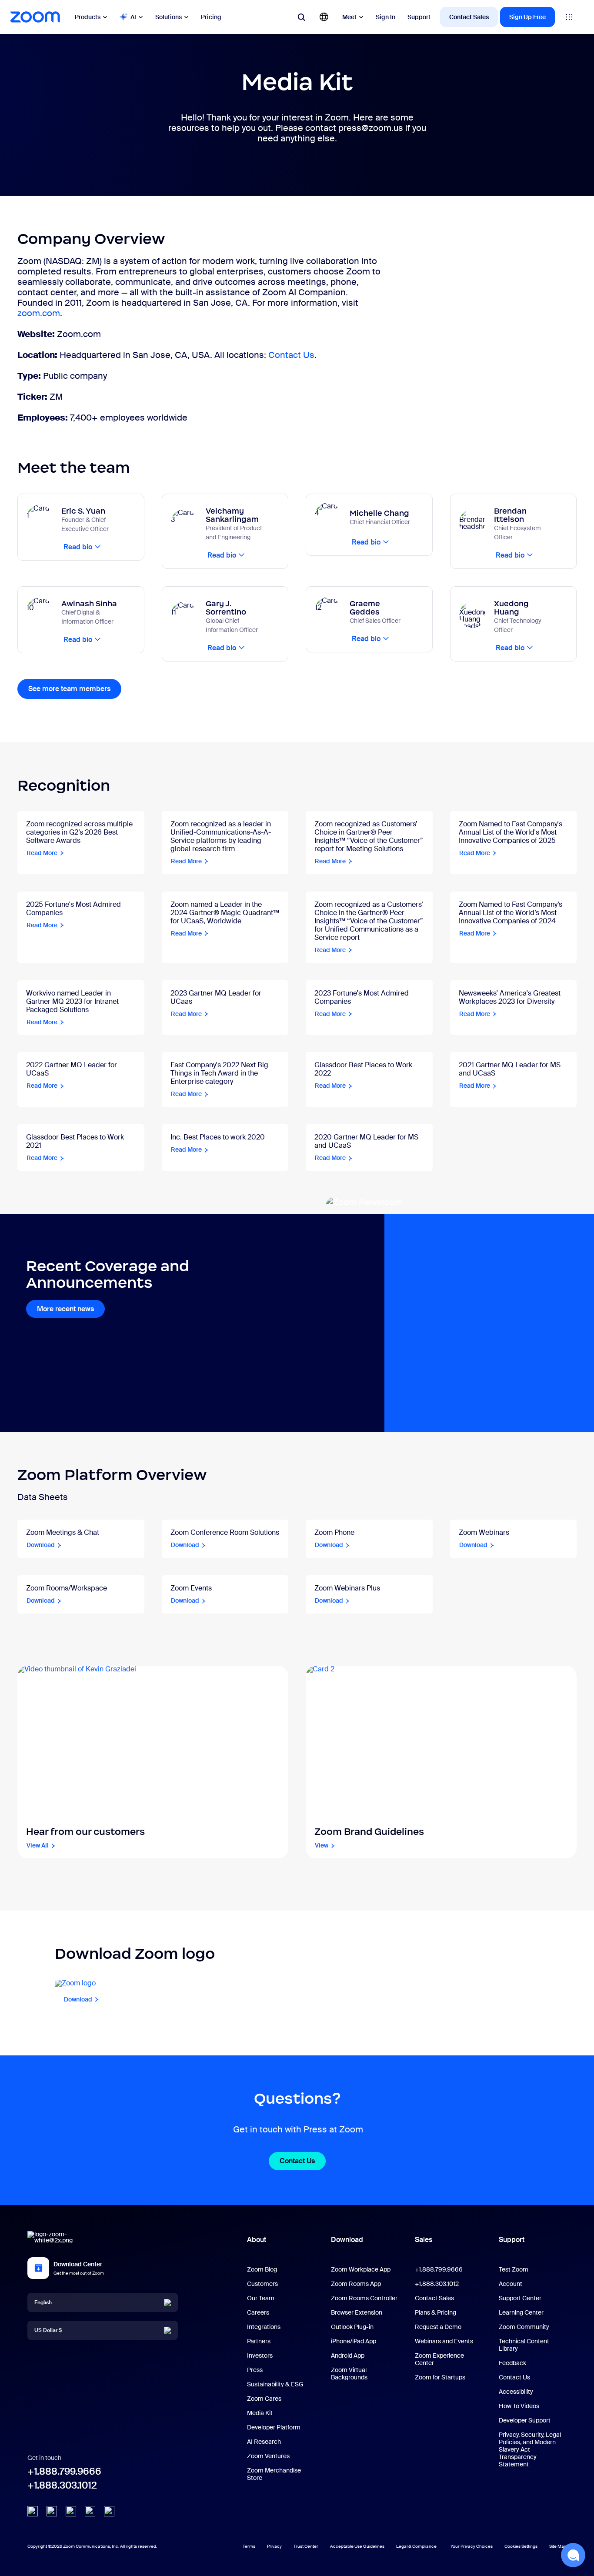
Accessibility (516, 2392)
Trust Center (306, 2546)
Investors (260, 2355)
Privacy (274, 2546)
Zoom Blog (262, 2269)
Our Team (261, 2298)
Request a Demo (438, 2327)
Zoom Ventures (268, 2456)
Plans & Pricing (435, 2312)
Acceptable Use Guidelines (357, 2546)
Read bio (78, 547)
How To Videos (519, 2406)
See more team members (69, 689)
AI (133, 17)
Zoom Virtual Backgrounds (349, 2374)
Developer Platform (274, 2427)
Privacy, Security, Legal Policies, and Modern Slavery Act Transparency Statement (530, 2449)
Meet (349, 17)
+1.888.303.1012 (62, 2485)
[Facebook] (90, 2511)
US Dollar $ (48, 2330)
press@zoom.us (371, 128)
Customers (262, 2284)
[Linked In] (33, 2511)
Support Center (520, 2298)
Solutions (169, 17)
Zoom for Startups (440, 2377)
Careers (258, 2312)
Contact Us (291, 355)
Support (419, 17)
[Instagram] (109, 2511)
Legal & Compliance (416, 2546)
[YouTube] (71, 2511)
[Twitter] (52, 2511)
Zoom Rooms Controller (364, 2298)
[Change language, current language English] (324, 17)
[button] (573, 2555)
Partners (259, 2341)
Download (347, 2240)
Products (88, 17)
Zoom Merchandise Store (274, 2474)
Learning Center (521, 2312)
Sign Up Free (527, 17)
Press (255, 2370)
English (43, 2302)
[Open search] (301, 17)
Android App (348, 2355)
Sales (424, 2240)
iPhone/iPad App (354, 2341)
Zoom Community (524, 2327)
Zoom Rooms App (356, 2284)
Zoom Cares (264, 2399)
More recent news (65, 1309)
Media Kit (260, 2413)
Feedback (512, 2363)
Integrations (264, 2327)
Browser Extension (357, 2312)
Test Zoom (514, 2269)
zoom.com (39, 313)
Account (511, 2284)
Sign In (385, 17)
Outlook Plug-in (352, 2327)
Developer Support (525, 2420)
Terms (249, 2546)
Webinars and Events (444, 2341)
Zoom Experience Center (439, 2359)
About (257, 2240)
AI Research (264, 2442)
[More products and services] (569, 17)
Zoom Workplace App (361, 2269)
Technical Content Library (524, 2345)
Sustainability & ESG (275, 2384)
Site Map (558, 2546)
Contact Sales (469, 17)
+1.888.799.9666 (64, 2471)
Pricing (211, 17)
